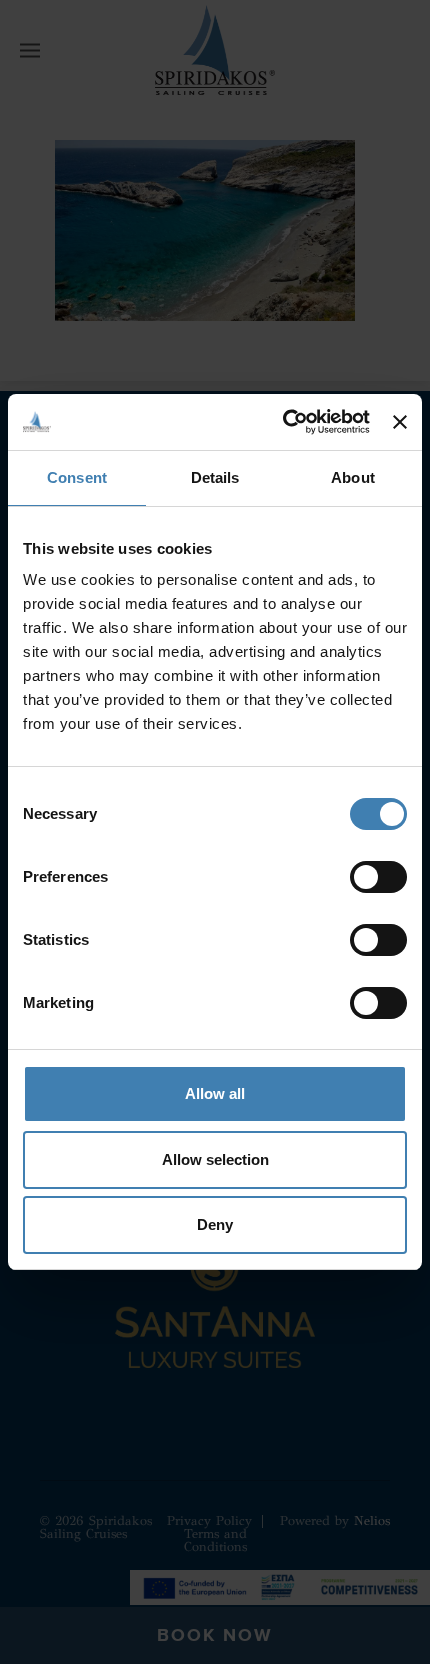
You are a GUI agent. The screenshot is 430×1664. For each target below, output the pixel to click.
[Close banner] (400, 422)
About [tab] (353, 477)
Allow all (215, 1093)
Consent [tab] (77, 477)
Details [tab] (215, 477)
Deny (215, 1224)
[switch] (378, 877)
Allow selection (215, 1159)
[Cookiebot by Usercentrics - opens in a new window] (283, 422)
